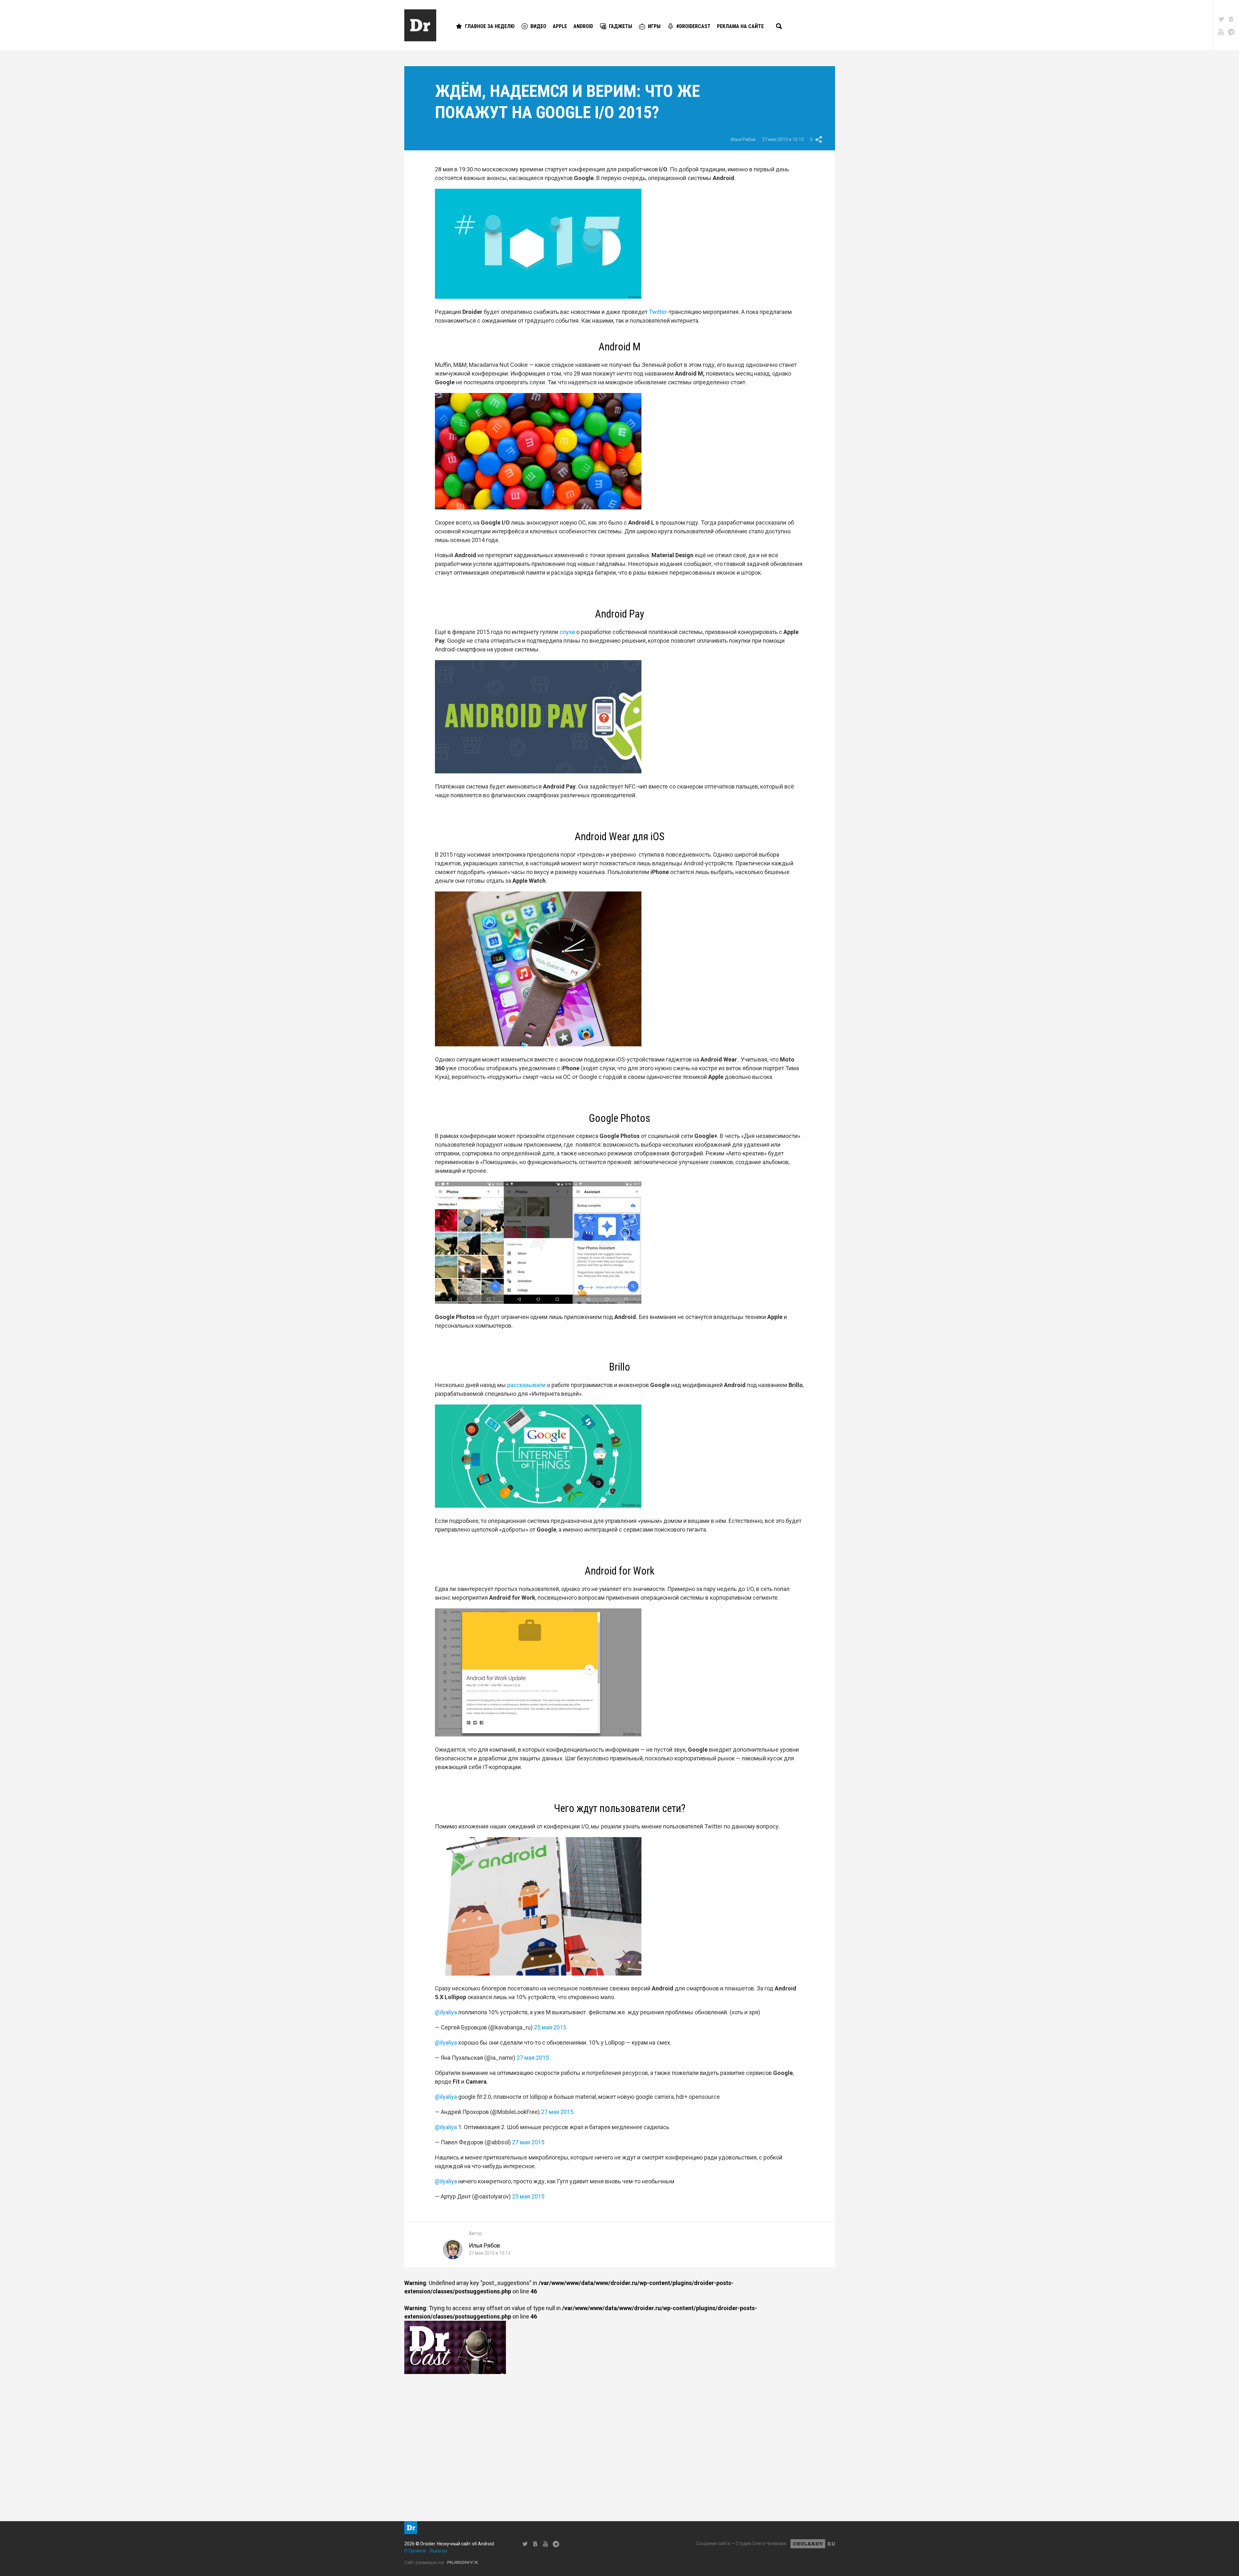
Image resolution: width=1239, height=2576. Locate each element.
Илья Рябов (743, 139)
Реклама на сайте (740, 26)
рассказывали (526, 1385)
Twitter (658, 312)
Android (583, 26)
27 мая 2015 (533, 2058)
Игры (654, 26)
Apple (560, 26)
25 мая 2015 (550, 2027)
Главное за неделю (490, 26)
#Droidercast (693, 26)
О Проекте (415, 2551)
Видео (538, 26)
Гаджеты (620, 26)
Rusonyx (439, 2551)
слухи (567, 632)
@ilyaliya (446, 2012)
